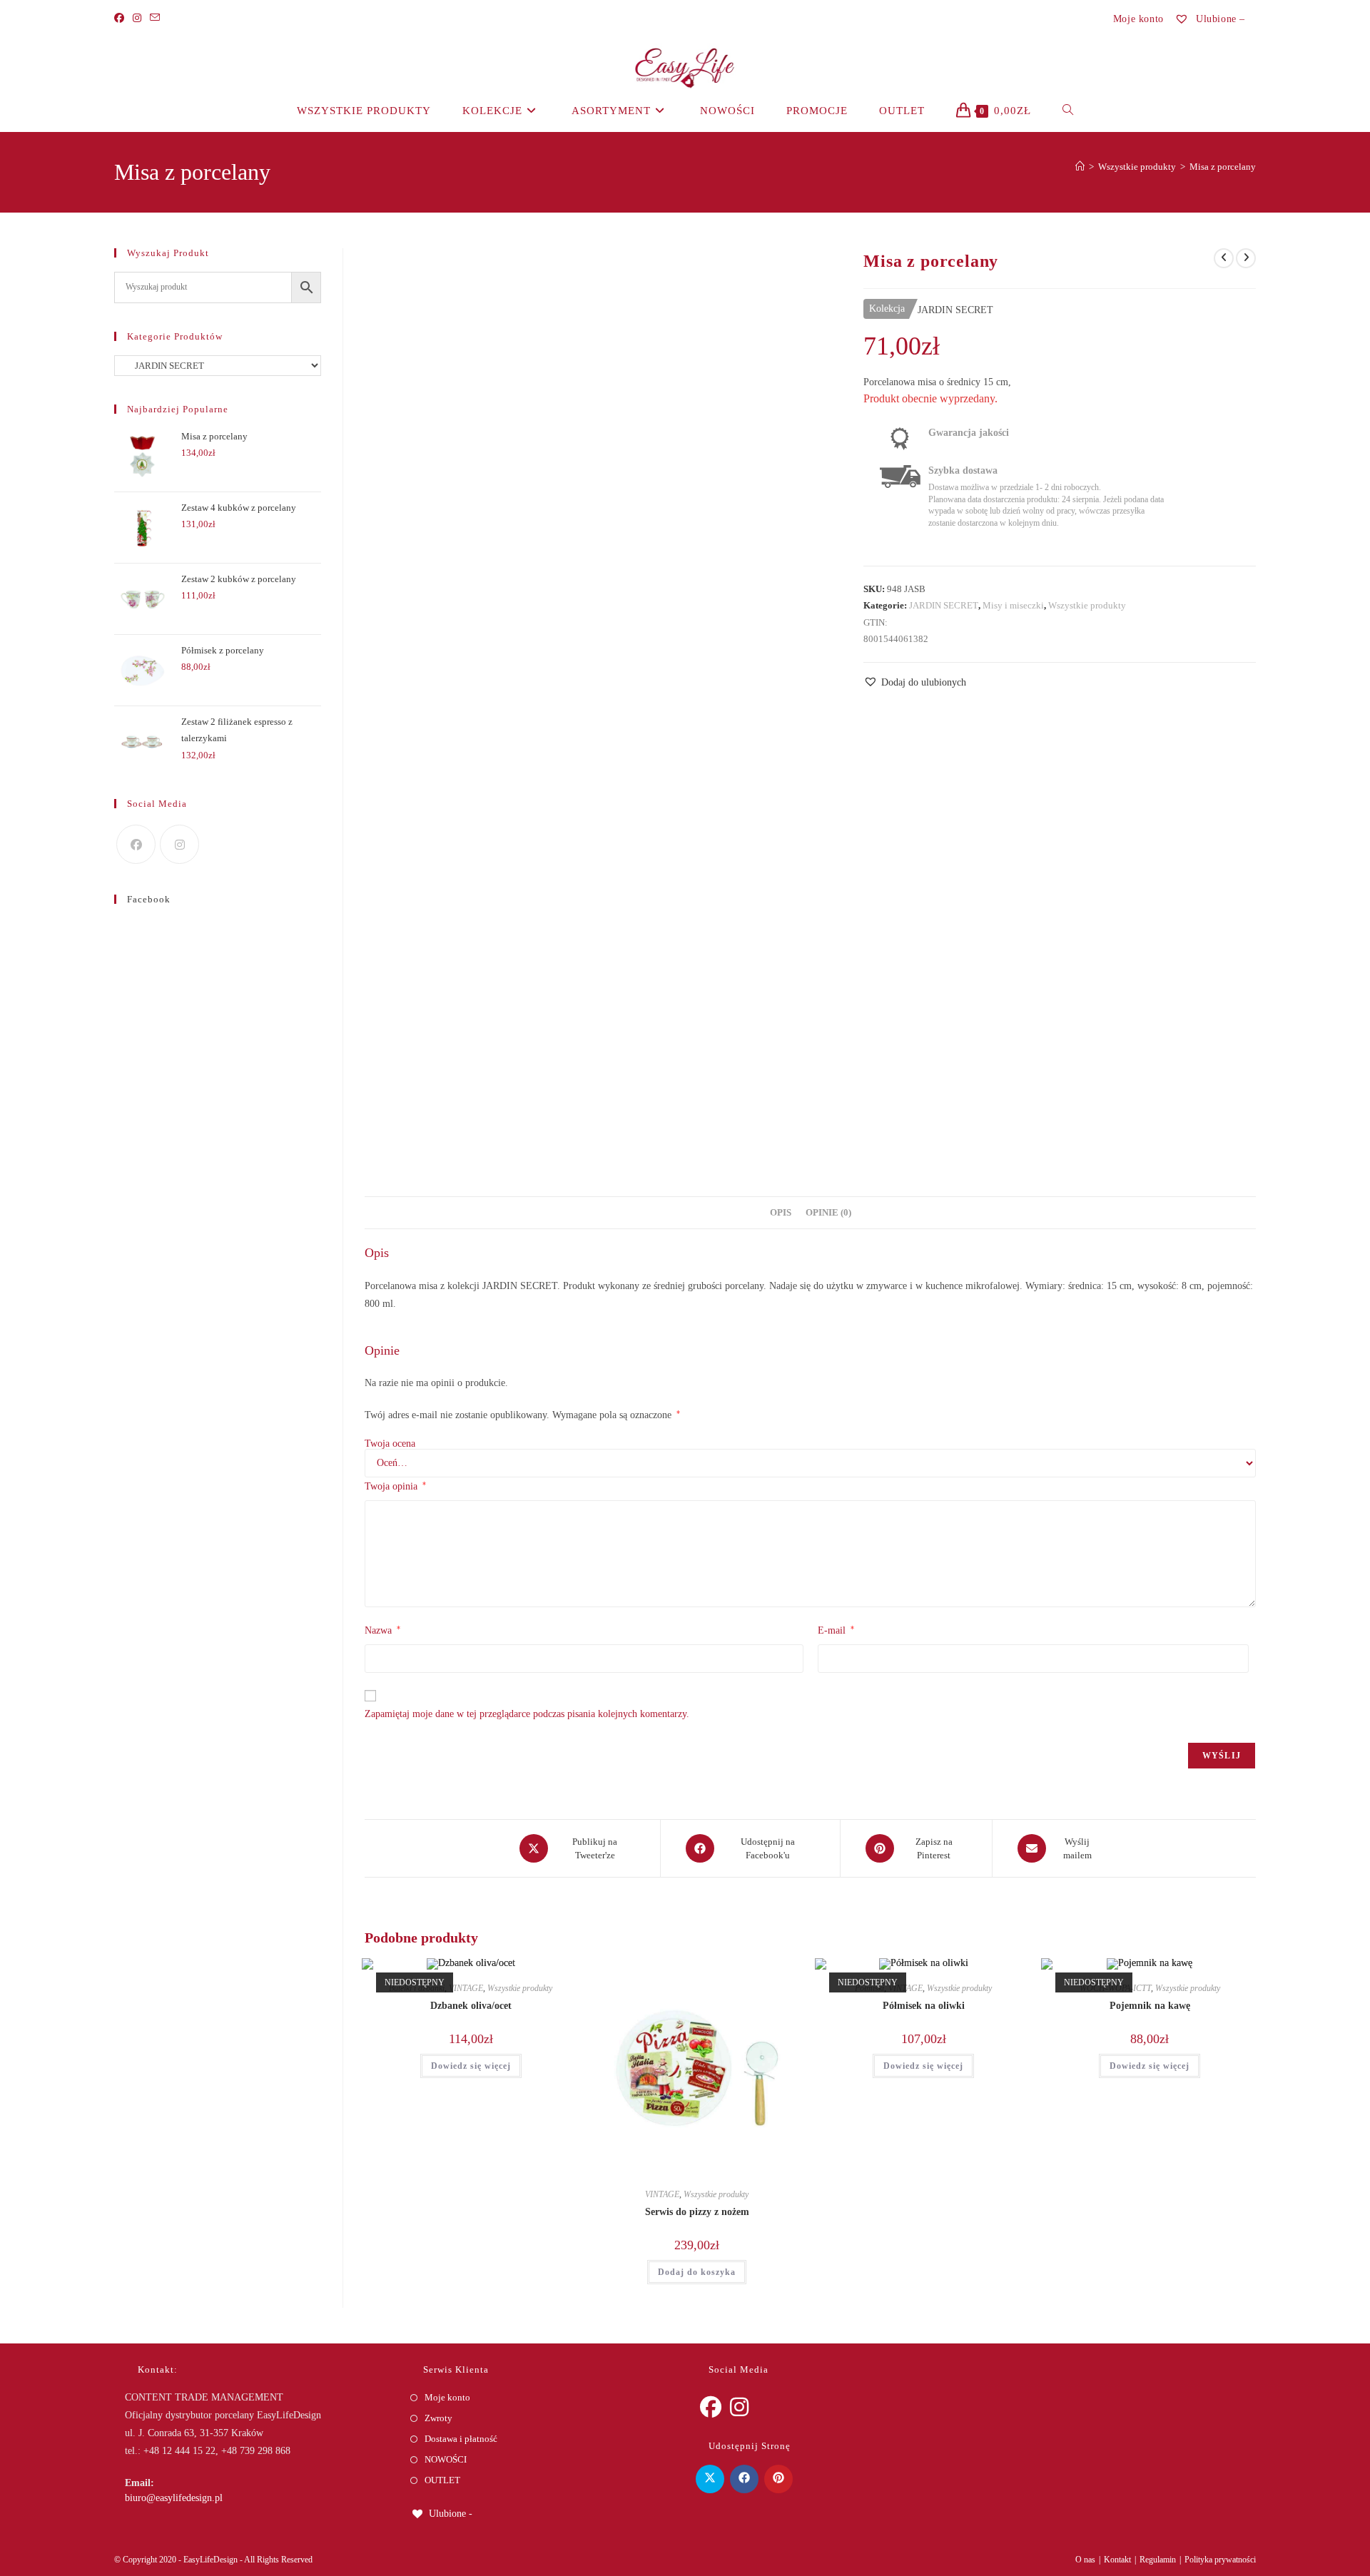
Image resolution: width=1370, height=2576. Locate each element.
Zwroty (438, 2418)
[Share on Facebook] (744, 2479)
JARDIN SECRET (944, 605)
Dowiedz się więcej (471, 2066)
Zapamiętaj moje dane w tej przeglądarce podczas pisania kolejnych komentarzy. (527, 1714)
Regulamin (1158, 2560)
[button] (915, 682)
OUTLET (442, 2480)
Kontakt (1117, 2560)
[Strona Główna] (1080, 167)
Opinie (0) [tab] (828, 1213)
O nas (1085, 2560)
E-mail (836, 1630)
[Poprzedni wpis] (1224, 258)
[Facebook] (121, 19)
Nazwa (382, 1630)
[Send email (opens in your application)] (155, 19)
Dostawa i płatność (461, 2439)
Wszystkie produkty (1087, 605)
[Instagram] (137, 19)
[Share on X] (710, 2479)
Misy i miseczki (1013, 605)
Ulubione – (1219, 19)
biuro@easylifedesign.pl (174, 2498)
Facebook (149, 899)
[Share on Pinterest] (778, 2479)
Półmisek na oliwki (924, 2006)
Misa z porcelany (1223, 167)
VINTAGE (466, 1988)
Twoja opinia (395, 1486)
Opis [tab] (781, 1213)
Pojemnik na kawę (1150, 2006)
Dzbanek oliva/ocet (471, 2006)
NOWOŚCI (446, 2459)
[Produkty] (1246, 258)
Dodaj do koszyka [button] (697, 2272)
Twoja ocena (390, 1444)
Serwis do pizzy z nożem (697, 2212)
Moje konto (1138, 19)
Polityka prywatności (1220, 2560)
